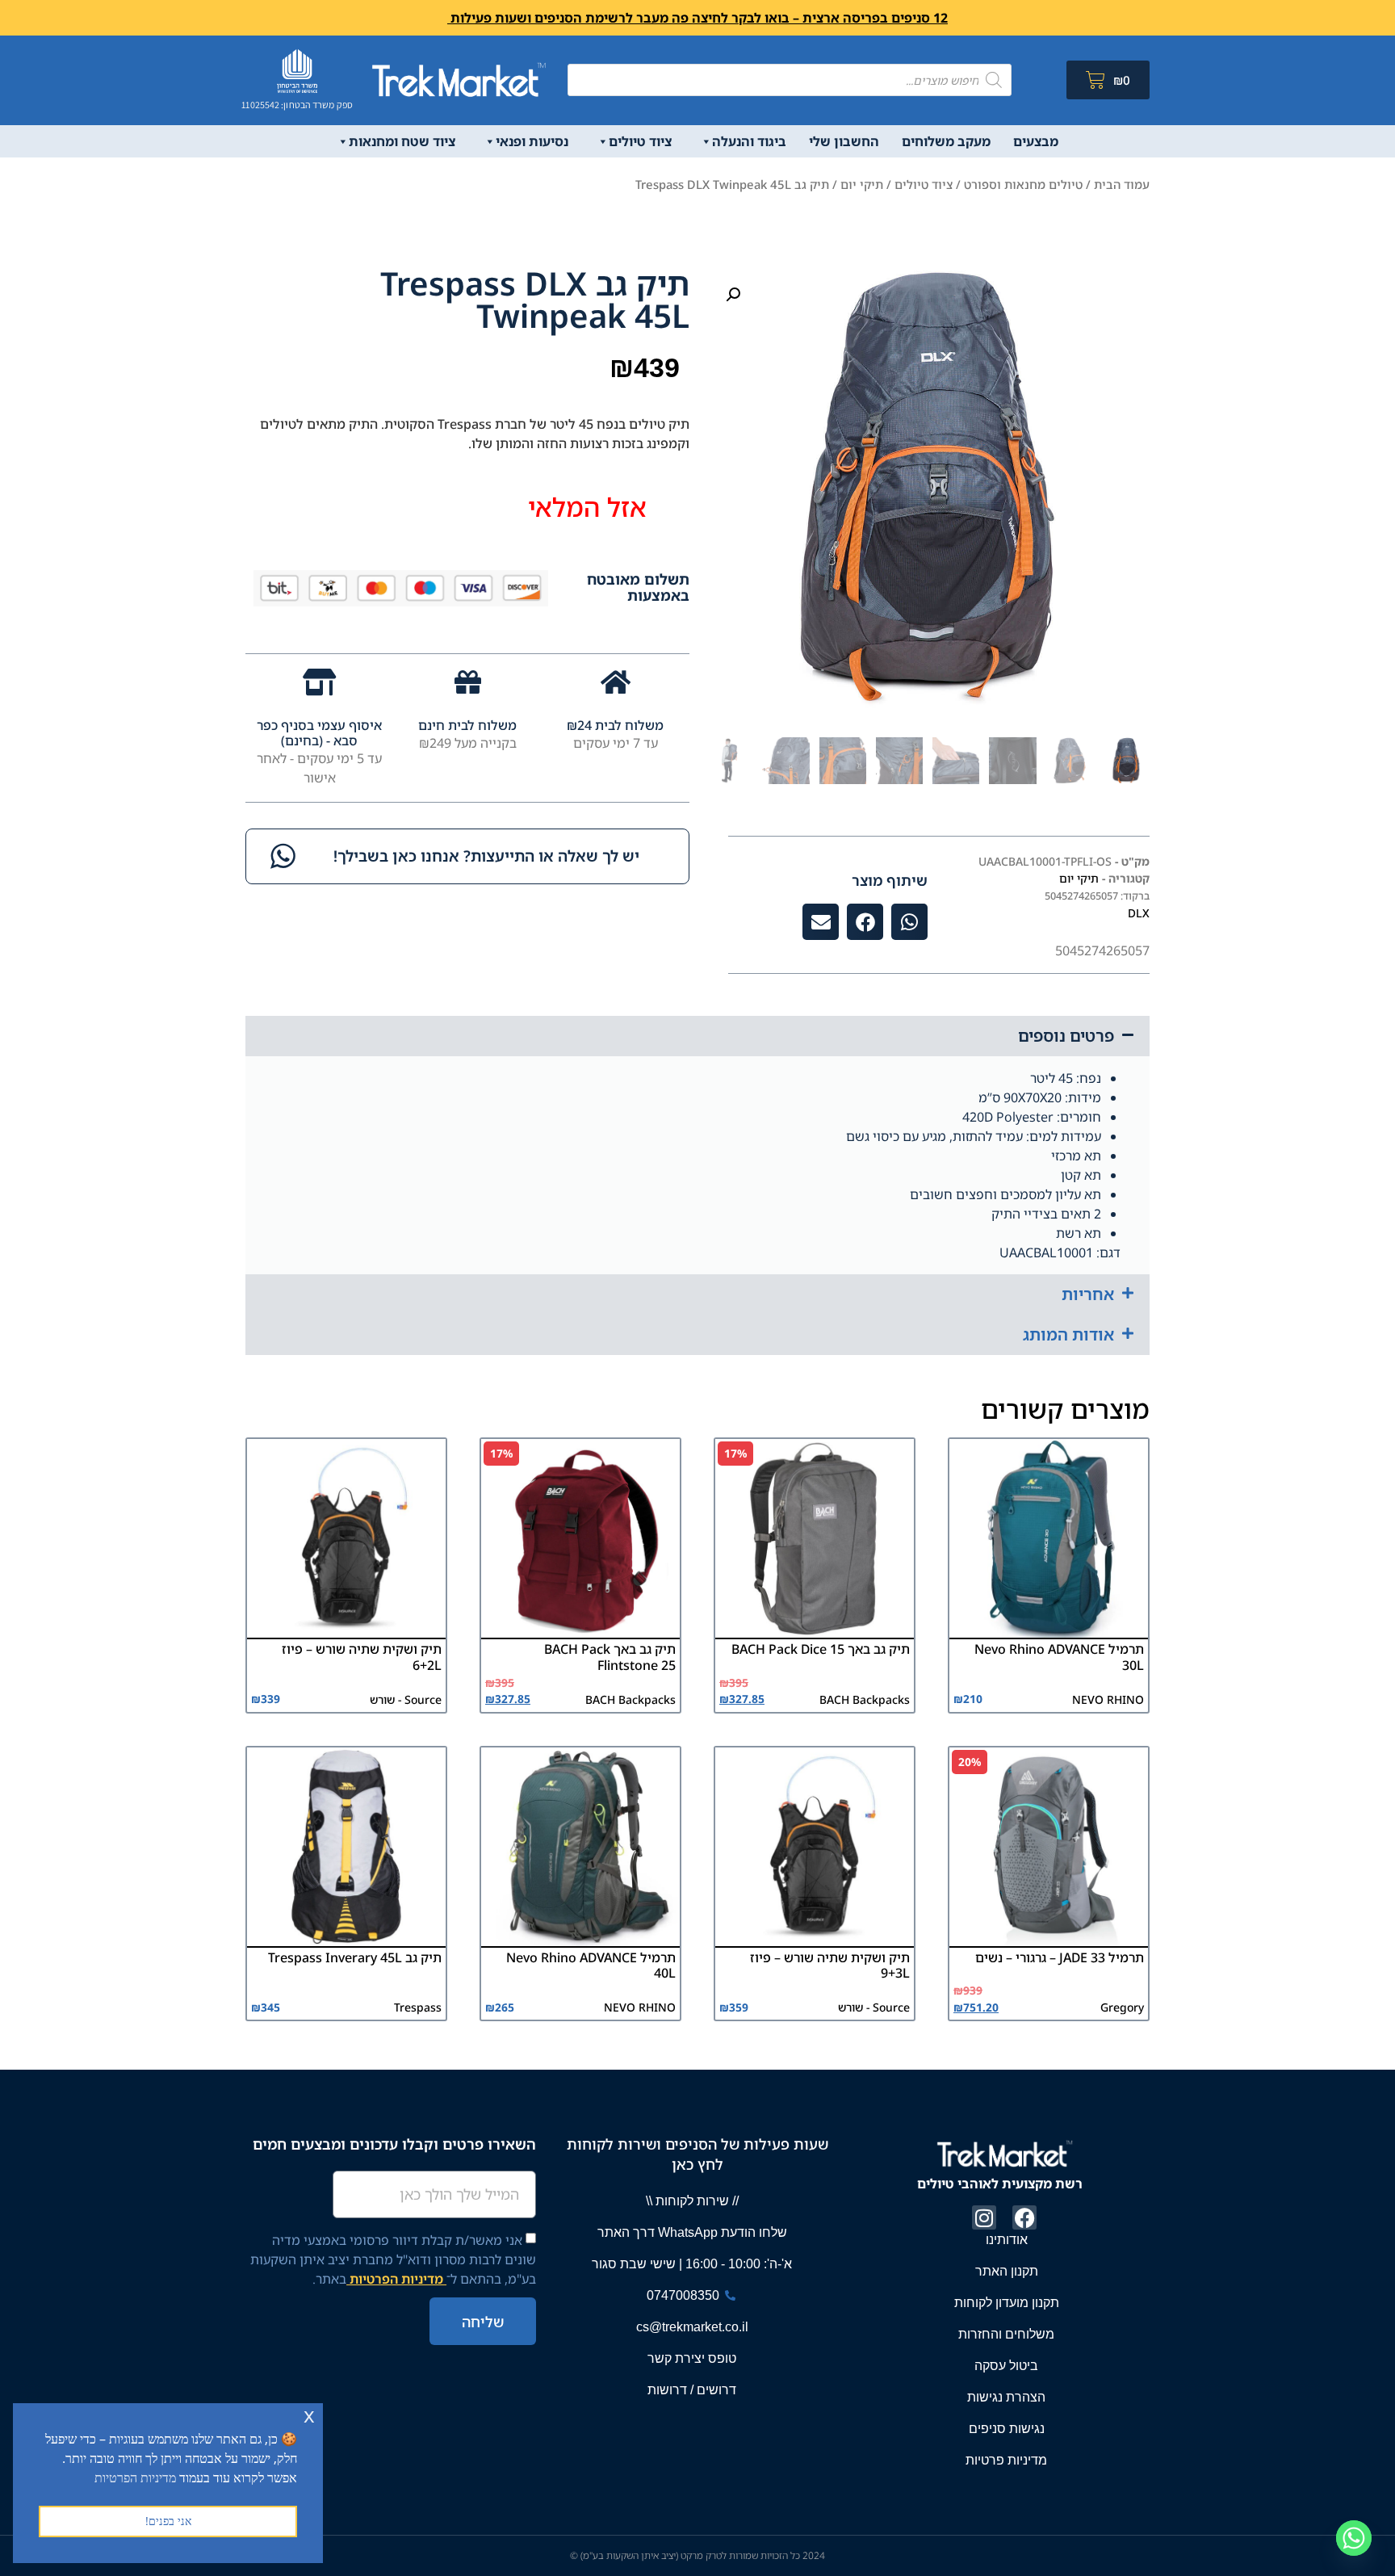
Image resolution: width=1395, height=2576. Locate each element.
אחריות (1088, 1294)
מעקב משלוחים (946, 141)
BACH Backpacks (865, 1699)
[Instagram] (984, 2217)
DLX (1139, 913)
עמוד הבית (1122, 184)
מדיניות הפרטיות (396, 2279)
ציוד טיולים (640, 141)
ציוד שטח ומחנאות (402, 141)
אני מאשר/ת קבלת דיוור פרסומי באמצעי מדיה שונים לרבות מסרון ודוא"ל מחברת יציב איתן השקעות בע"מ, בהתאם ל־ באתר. (393, 2259)
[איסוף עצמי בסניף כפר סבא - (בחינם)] (319, 682)
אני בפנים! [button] (168, 2521)
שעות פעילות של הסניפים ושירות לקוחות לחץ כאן (697, 2154)
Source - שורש (406, 1699)
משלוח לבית (628, 725)
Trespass (418, 2007)
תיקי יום (862, 184)
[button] (733, 295)
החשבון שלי (844, 141)
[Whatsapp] (1354, 2538)
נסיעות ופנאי (532, 141)
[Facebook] (1024, 2217)
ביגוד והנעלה (749, 141)
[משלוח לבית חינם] (468, 682)
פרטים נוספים (1066, 1036)
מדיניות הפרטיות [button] (135, 2477)
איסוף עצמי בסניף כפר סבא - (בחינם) (319, 733)
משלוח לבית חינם (467, 725)
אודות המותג (1068, 1334)
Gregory (1122, 2007)
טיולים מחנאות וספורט (1023, 184)
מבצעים (1036, 141)
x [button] (309, 2415)
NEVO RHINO (1108, 1699)
